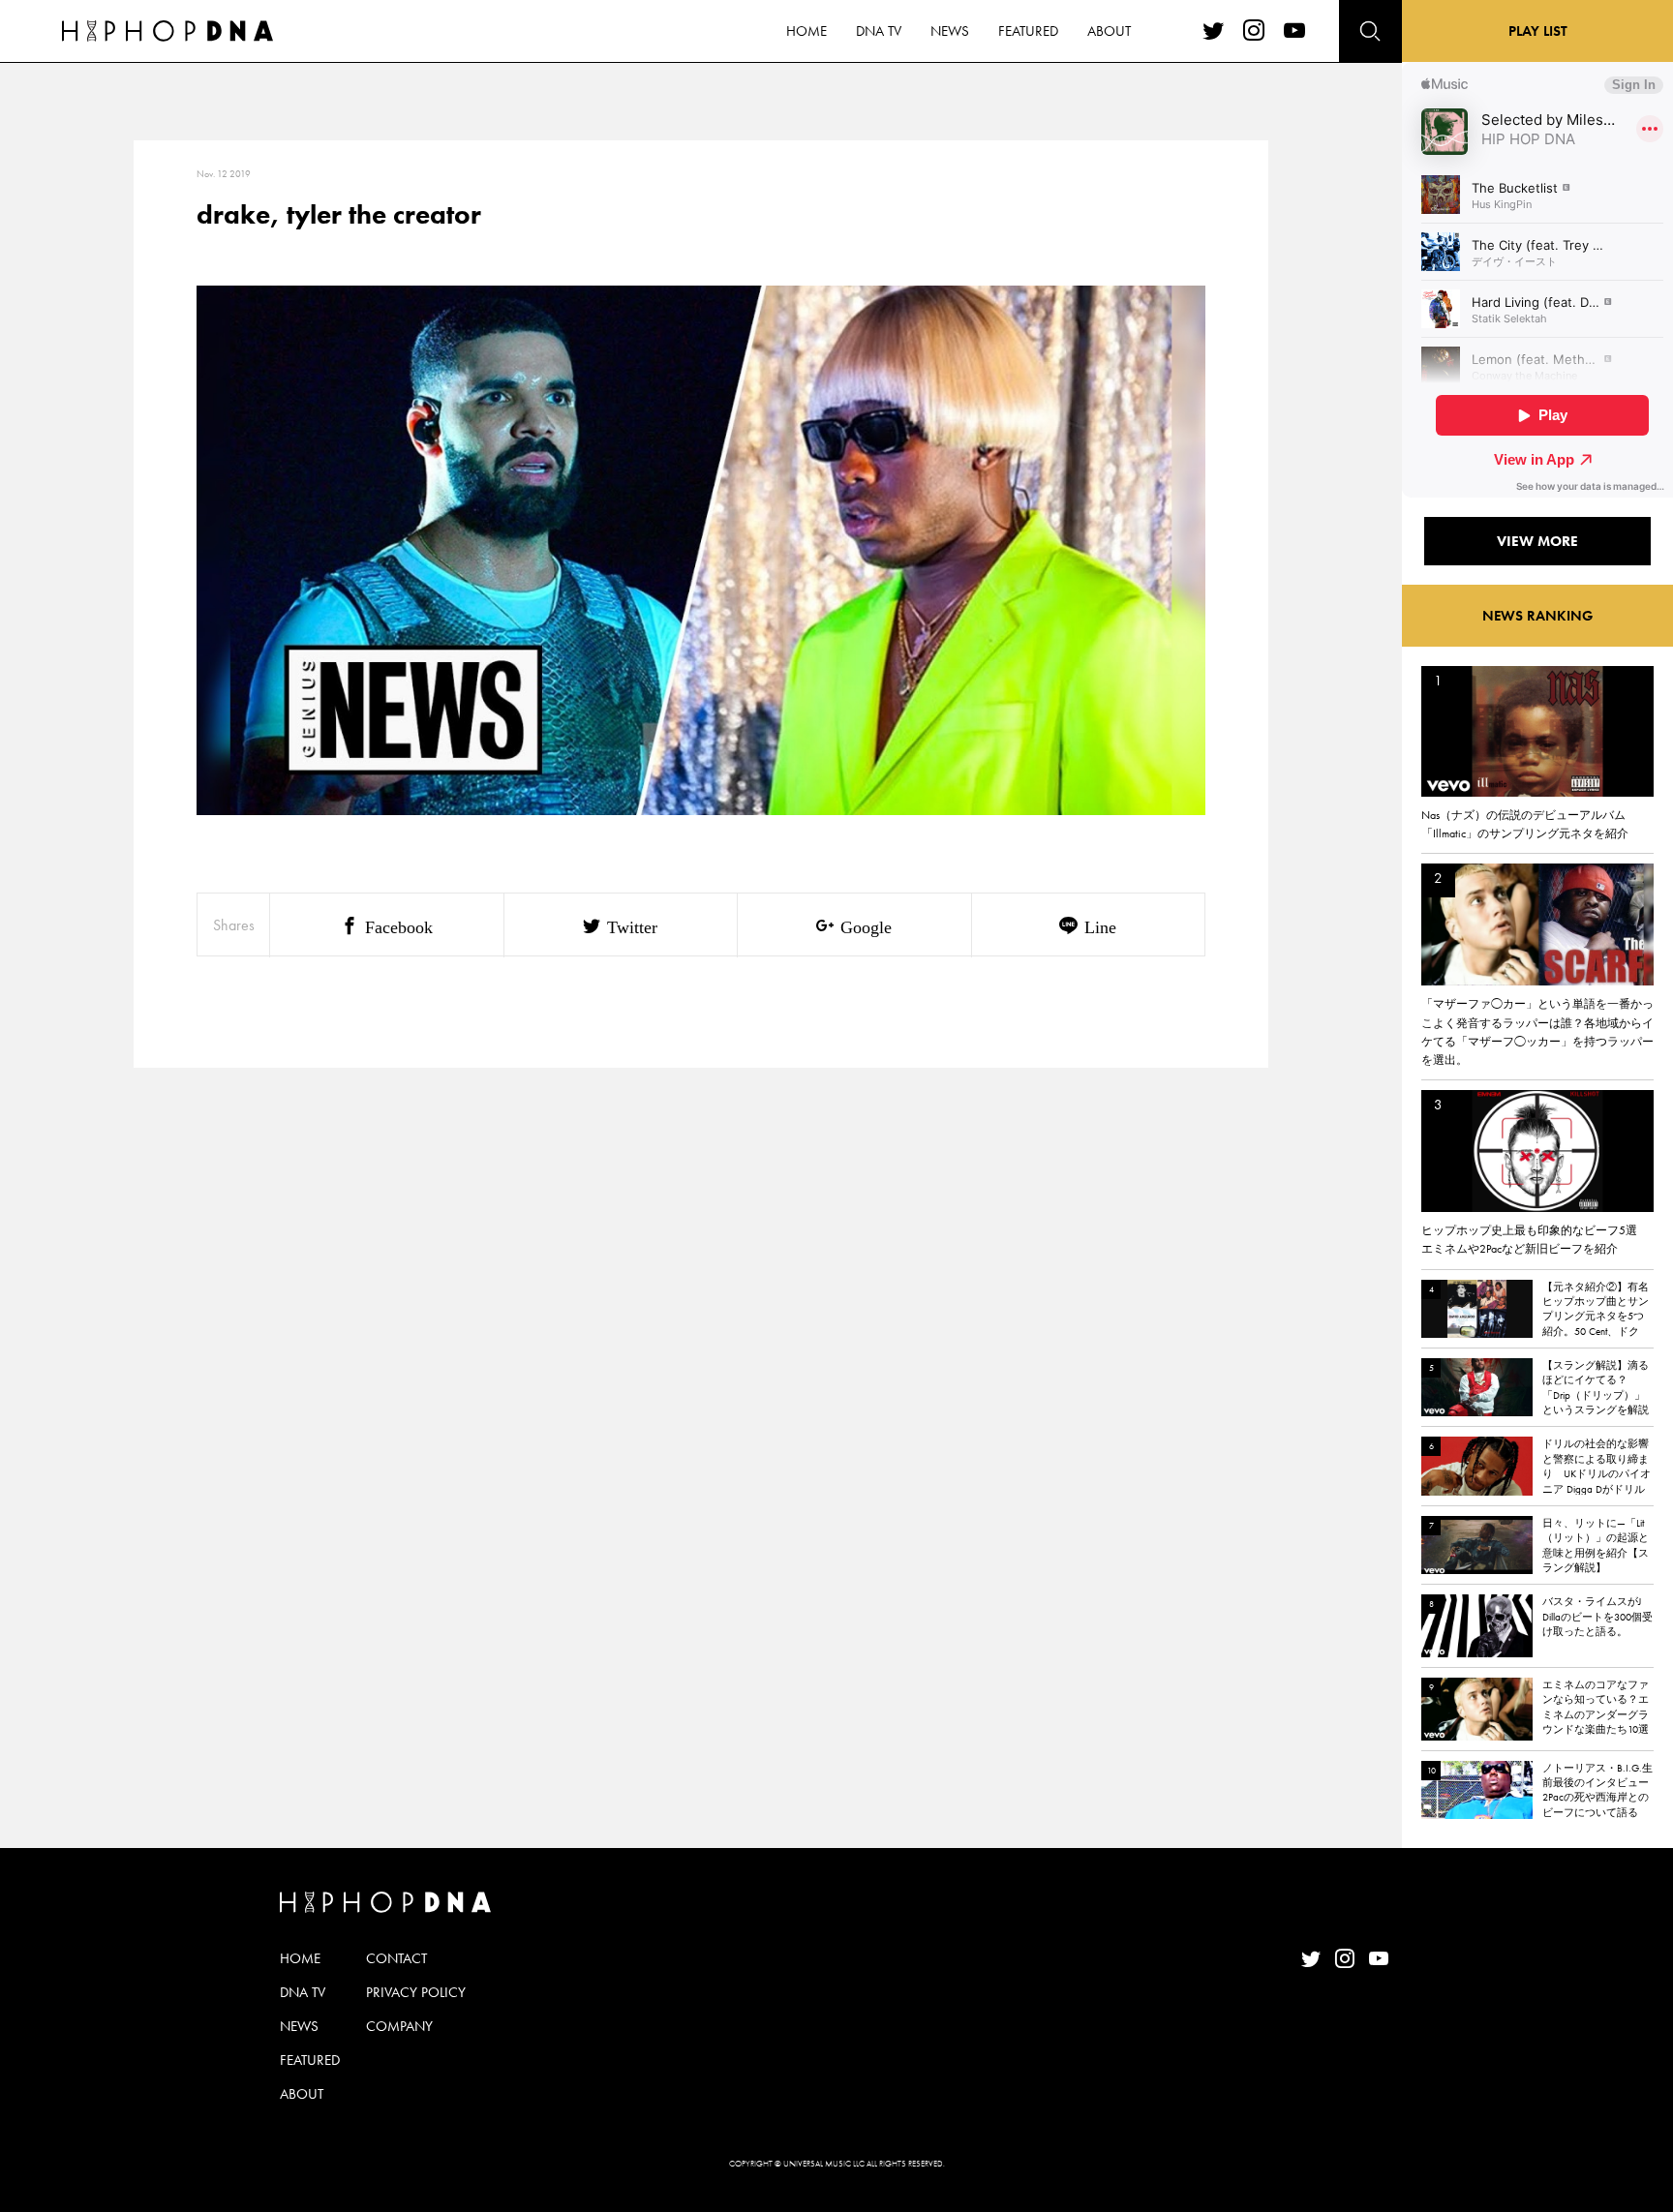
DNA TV (879, 31)
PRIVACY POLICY (416, 1992)
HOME (806, 31)
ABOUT (1109, 31)
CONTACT (396, 1958)
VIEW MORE (1537, 541)
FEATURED (1028, 31)
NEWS (950, 31)
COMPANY (399, 2026)
